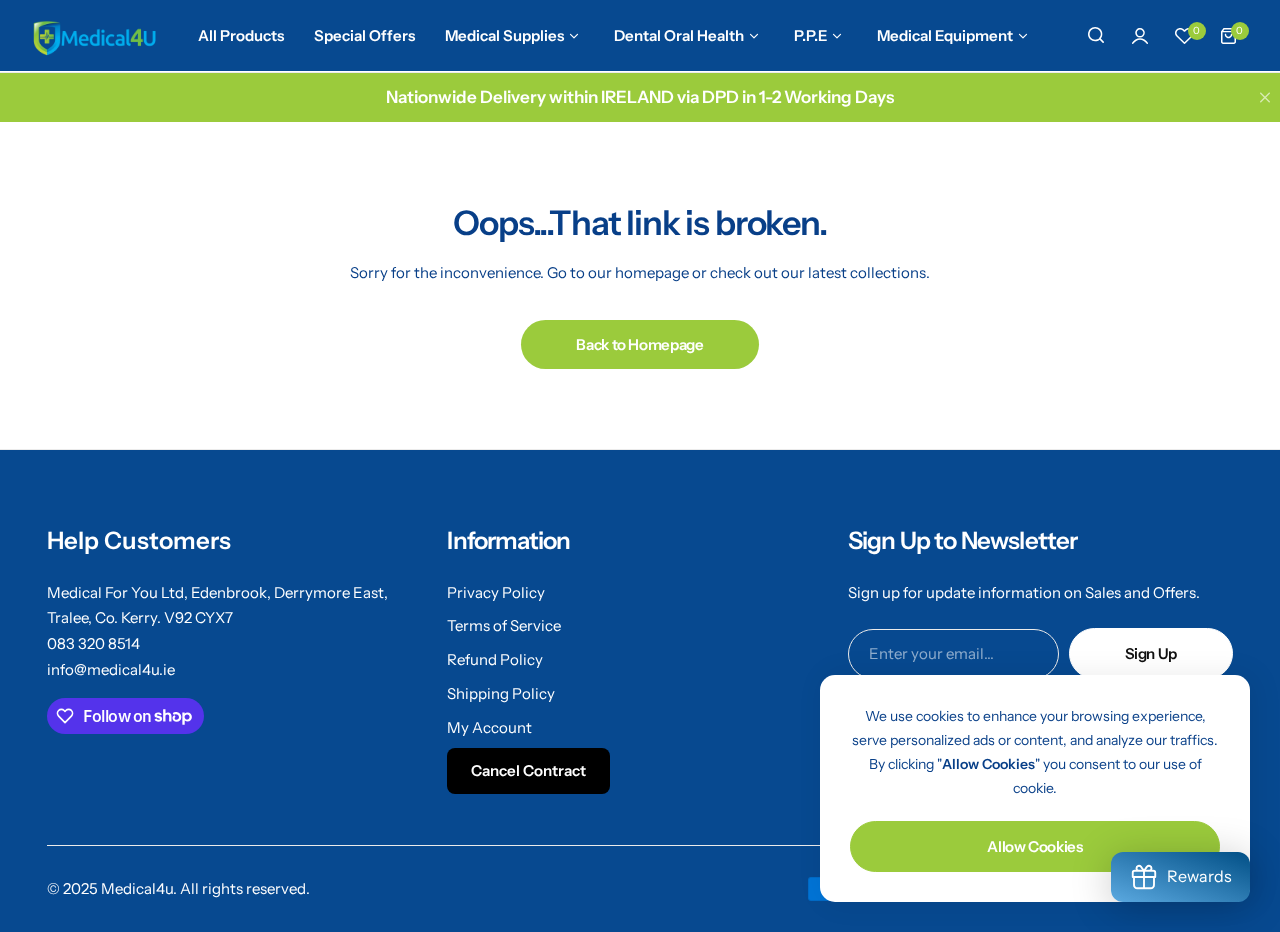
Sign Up (1151, 653)
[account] (1140, 36)
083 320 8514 (93, 643)
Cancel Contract (528, 770)
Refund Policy (495, 659)
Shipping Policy (501, 693)
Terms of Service (504, 625)
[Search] (1096, 36)
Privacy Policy (496, 592)
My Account (489, 727)
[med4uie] (94, 36)
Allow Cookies (1034, 846)
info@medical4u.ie (111, 669)
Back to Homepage (639, 344)
